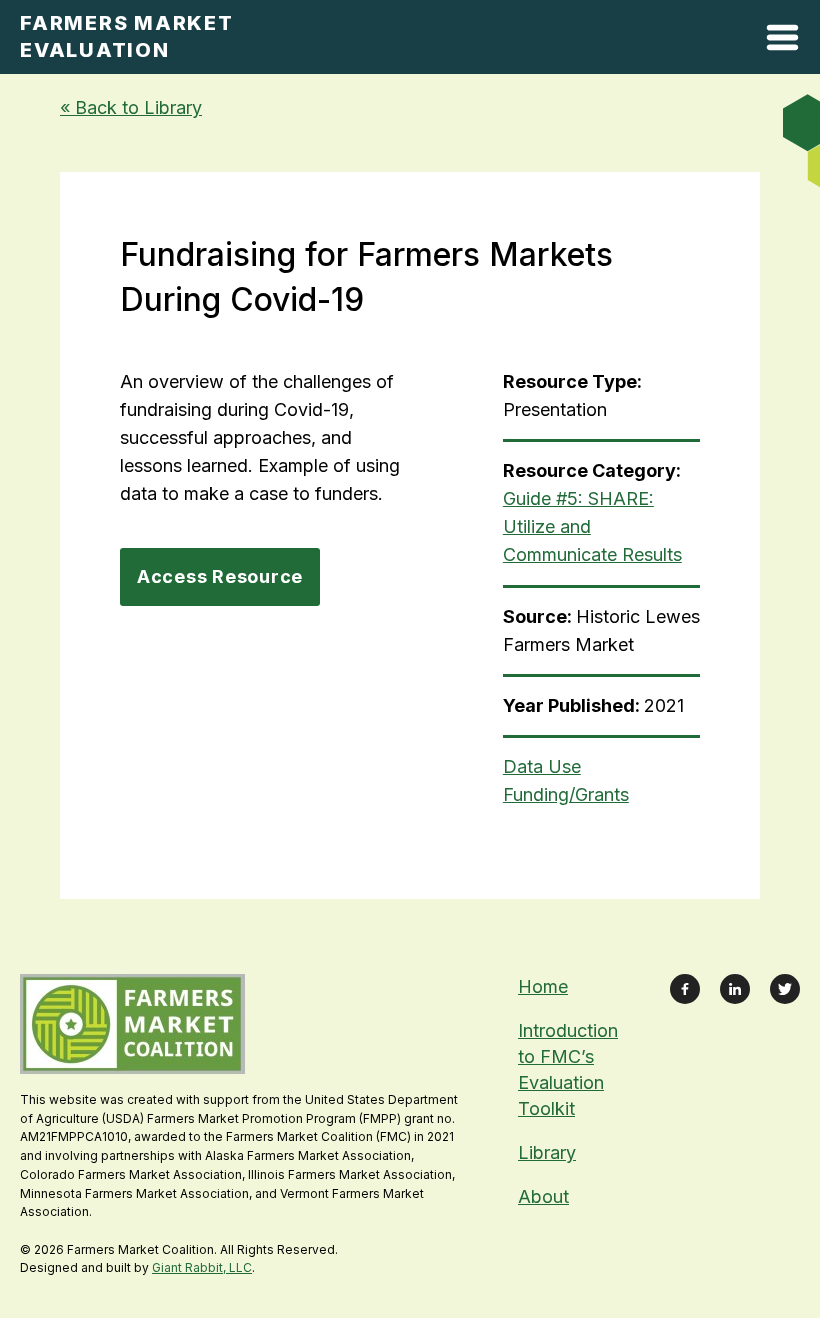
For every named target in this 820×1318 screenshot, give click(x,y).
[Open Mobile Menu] (782, 41)
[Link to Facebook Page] (685, 989)
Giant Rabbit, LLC (202, 1267)
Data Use (542, 766)
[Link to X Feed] (785, 989)
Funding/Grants (566, 794)
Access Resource (220, 576)
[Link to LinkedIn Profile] (735, 989)
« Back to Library (131, 107)
